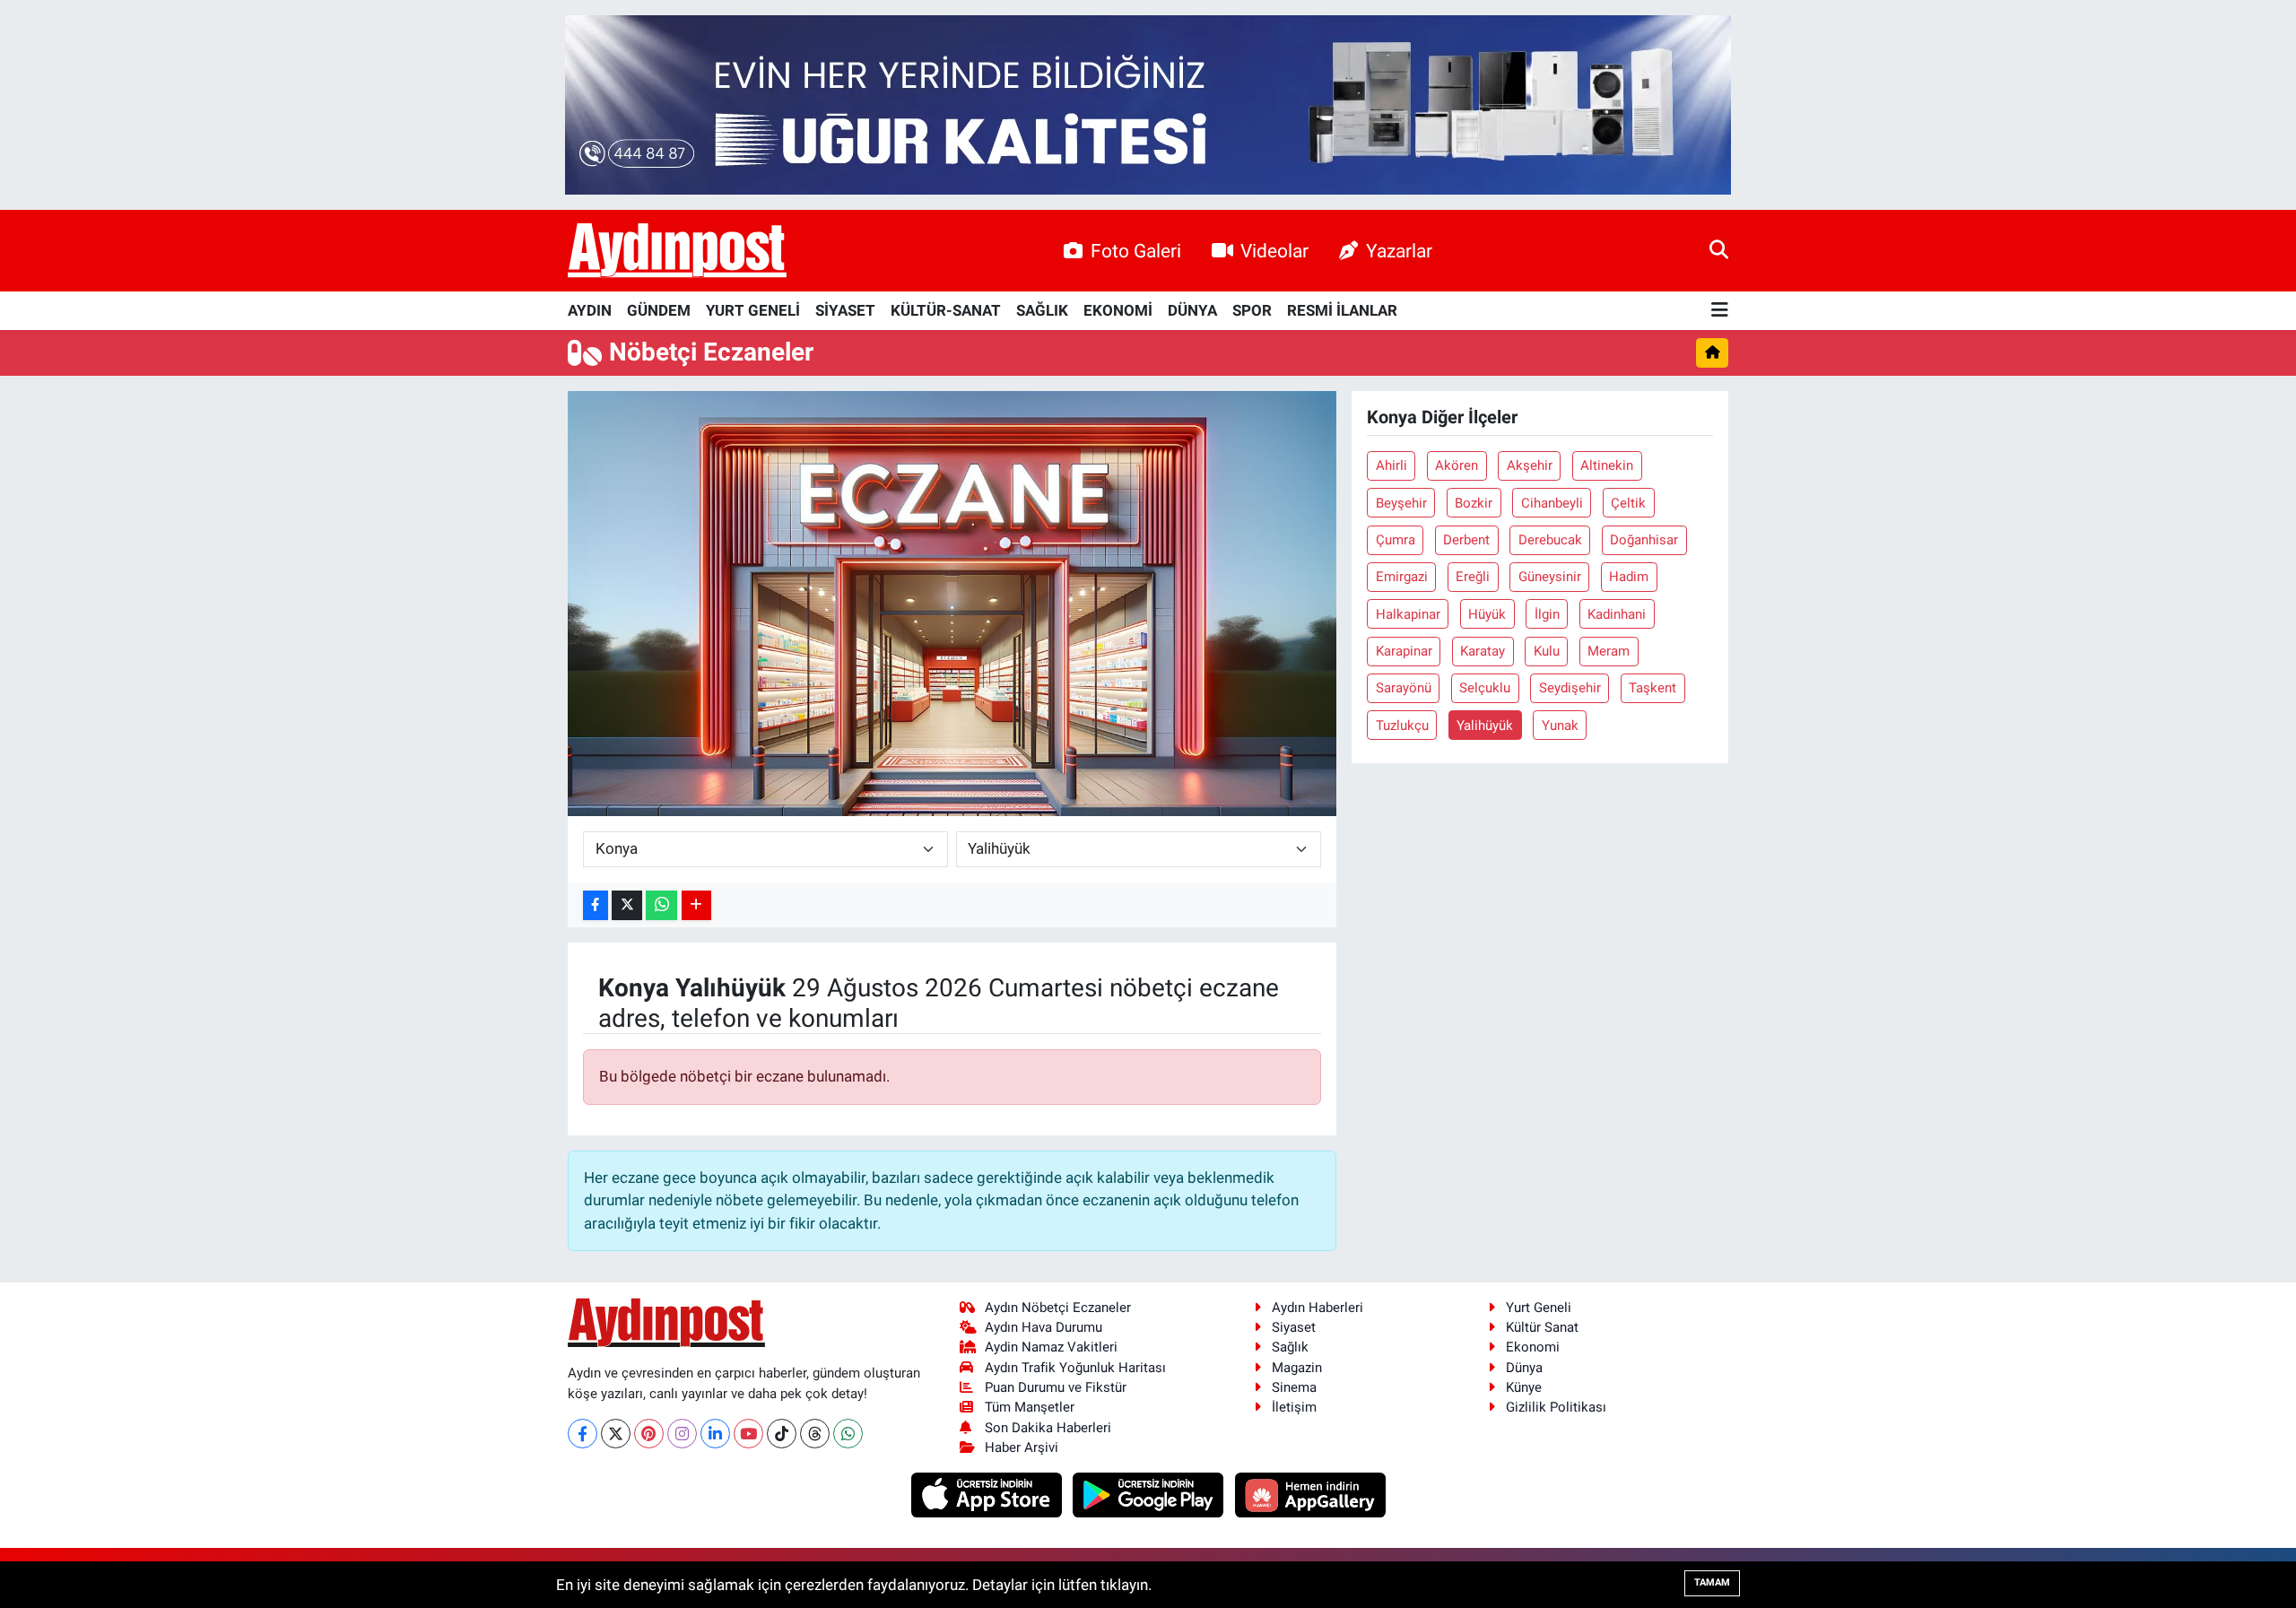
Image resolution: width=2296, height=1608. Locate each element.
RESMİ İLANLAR (1342, 310)
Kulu (1547, 651)
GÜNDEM (659, 310)
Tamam (1712, 1582)
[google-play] (1150, 1494)
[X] (616, 1434)
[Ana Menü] (1720, 311)
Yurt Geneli (1539, 1308)
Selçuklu (1485, 688)
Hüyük (1487, 614)
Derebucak (1550, 540)
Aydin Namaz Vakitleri (1051, 1347)
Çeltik (1628, 503)
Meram (1609, 651)
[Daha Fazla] (696, 905)
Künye (1524, 1387)
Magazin (1297, 1368)
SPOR (1252, 310)
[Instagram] (682, 1434)
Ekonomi (1533, 1347)
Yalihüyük (1485, 726)
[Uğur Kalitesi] (1148, 103)
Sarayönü (1404, 688)
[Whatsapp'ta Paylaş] (661, 905)
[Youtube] (748, 1434)
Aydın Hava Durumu (1044, 1327)
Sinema (1294, 1387)
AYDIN (590, 310)
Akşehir (1530, 465)
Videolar (1274, 251)
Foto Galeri (1136, 251)
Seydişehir (1570, 688)
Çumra (1396, 540)
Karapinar (1404, 651)
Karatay (1483, 651)
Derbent (1466, 540)
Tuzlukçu (1402, 726)
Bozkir (1474, 503)
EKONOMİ (1118, 310)
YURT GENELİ (753, 310)
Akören (1457, 465)
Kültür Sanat (1542, 1327)
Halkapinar (1408, 614)
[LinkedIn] (715, 1434)
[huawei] (1310, 1494)
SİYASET (845, 310)
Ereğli (1473, 577)
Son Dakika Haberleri (1048, 1428)
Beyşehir (1401, 503)
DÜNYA (1192, 310)
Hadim (1629, 577)
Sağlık (1290, 1347)
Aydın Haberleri (1318, 1308)
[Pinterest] (649, 1434)
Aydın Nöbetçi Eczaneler (1058, 1308)
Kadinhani (1617, 614)
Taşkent (1652, 688)
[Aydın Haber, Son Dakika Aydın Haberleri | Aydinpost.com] (677, 251)
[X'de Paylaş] (627, 905)
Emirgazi (1402, 577)
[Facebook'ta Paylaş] (596, 905)
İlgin (1547, 614)
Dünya (1524, 1368)
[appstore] (988, 1494)
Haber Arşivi (1022, 1447)
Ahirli (1392, 465)
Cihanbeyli (1552, 503)
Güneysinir (1550, 577)
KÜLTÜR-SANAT (946, 310)
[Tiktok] (782, 1434)
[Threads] (815, 1434)
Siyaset (1294, 1327)
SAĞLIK (1042, 310)
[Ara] (1719, 250)
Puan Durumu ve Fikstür (1056, 1387)
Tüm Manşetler (1030, 1407)
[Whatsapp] (848, 1434)
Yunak (1560, 726)
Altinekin (1607, 465)
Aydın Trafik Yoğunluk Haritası (1075, 1368)
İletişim (1294, 1407)
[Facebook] (583, 1434)
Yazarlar (1399, 251)
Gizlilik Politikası (1556, 1407)
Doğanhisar (1644, 540)
